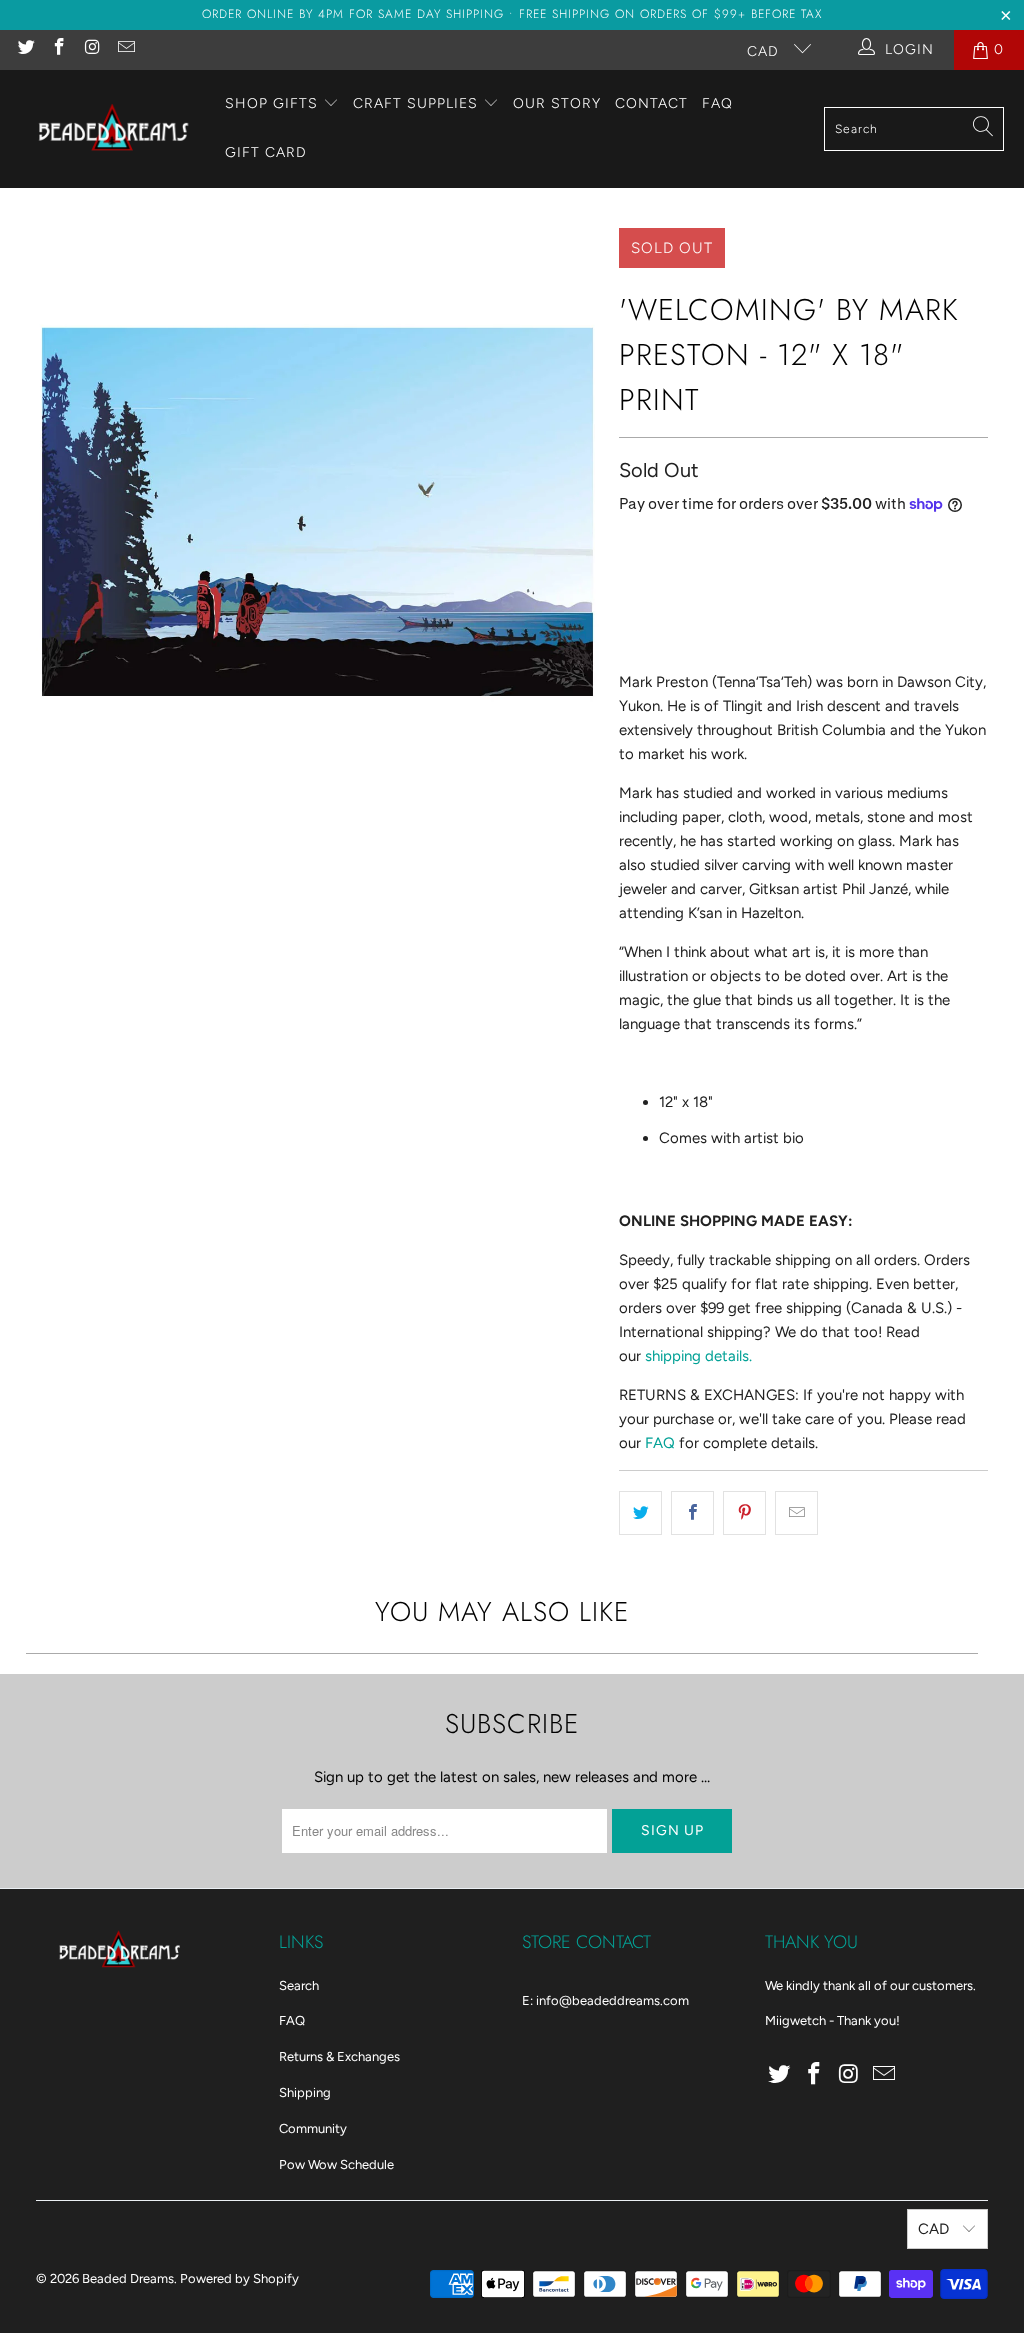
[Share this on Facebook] (692, 1513)
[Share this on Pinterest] (744, 1513)
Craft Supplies (415, 103)
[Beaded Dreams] (112, 128)
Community (313, 2128)
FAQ (717, 103)
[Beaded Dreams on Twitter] (25, 49)
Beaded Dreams (128, 2278)
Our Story (557, 103)
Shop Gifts (271, 103)
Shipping (305, 2092)
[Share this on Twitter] (640, 1513)
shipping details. (698, 1356)
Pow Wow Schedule (336, 2164)
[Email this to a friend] (796, 1513)
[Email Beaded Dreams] (126, 49)
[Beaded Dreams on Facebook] (59, 49)
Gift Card (266, 152)
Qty (630, 546)
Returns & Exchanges (339, 2056)
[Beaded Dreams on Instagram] (92, 49)
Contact (651, 103)
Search (299, 1985)
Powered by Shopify (239, 2278)
